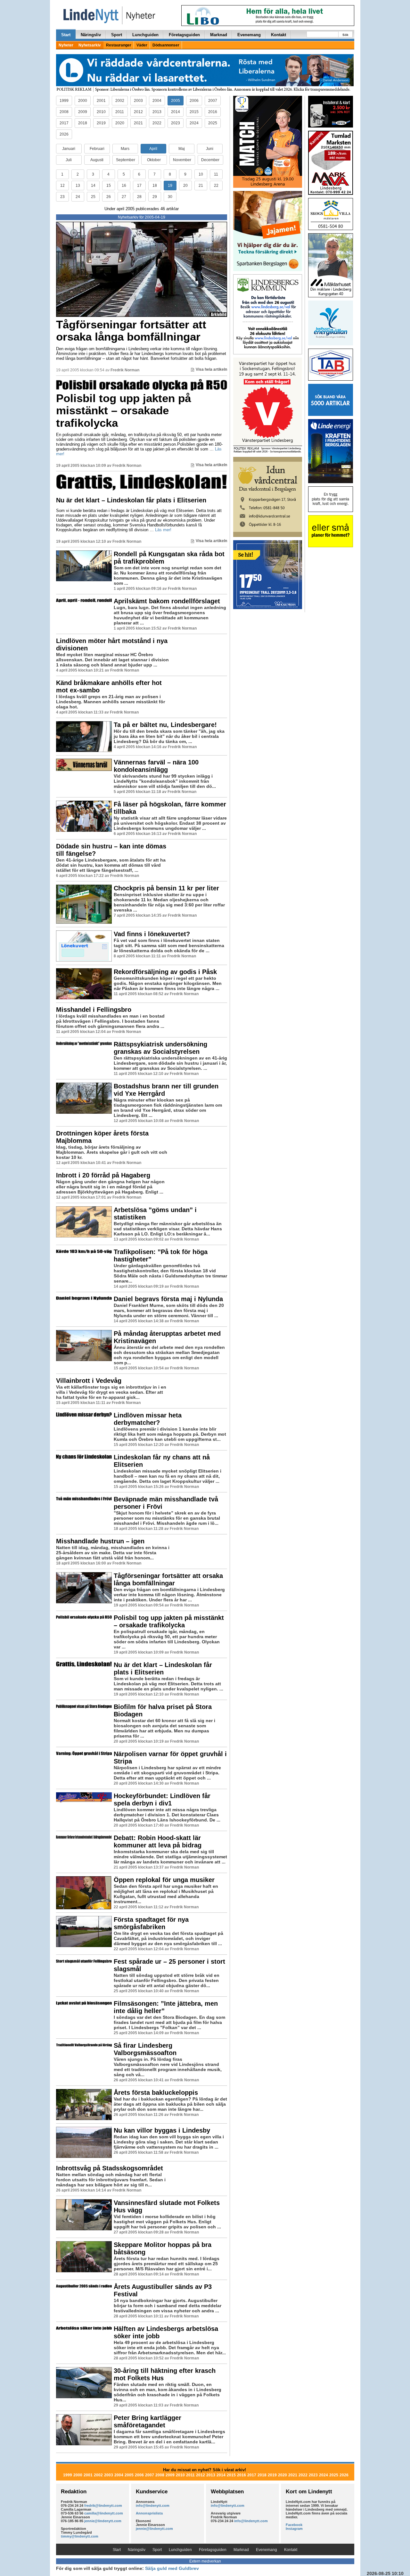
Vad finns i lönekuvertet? (152, 934)
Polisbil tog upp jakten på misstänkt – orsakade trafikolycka (123, 410)
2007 (213, 101)
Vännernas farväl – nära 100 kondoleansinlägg (156, 766)
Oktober (154, 160)
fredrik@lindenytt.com (103, 2506)
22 (216, 186)
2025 (213, 123)
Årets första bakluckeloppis (156, 2093)
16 (124, 186)
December (210, 160)
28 (139, 197)
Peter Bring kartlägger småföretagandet (148, 2421)
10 (201, 174)
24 (78, 197)
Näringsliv (91, 35)
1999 (64, 101)
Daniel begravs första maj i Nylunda (168, 1299)
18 (155, 186)
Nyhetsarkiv (90, 45)
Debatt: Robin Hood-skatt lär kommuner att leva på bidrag (158, 1841)
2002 (120, 101)
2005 (176, 101)
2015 (194, 112)
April (153, 149)
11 (216, 174)
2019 (101, 123)
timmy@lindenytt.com (80, 2536)
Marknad (219, 35)
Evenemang (249, 35)
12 (62, 186)
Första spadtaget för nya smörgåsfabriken (151, 1923)
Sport (117, 35)
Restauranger (119, 45)
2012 (138, 112)
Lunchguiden (145, 35)
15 (109, 186)
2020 (120, 123)
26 (109, 197)
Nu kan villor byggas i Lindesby (162, 2130)
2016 (213, 112)
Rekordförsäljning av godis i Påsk (165, 972)
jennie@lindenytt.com (103, 2521)
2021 (138, 123)
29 (155, 197)
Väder (142, 45)
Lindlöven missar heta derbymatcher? (148, 1419)
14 (93, 186)
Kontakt (279, 35)
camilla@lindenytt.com (104, 2513)
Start (66, 35)
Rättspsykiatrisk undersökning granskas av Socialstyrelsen (160, 1048)
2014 (176, 112)
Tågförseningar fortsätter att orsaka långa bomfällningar (131, 331)
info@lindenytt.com (153, 2506)
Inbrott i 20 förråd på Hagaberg (103, 1175)
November (182, 160)
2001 (101, 101)
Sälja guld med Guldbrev (172, 2568)
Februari (97, 149)
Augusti (97, 160)
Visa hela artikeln (211, 369)
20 (185, 186)
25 (93, 197)
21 (201, 186)
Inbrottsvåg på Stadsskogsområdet (110, 2168)
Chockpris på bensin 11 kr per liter (166, 888)
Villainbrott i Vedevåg (89, 1381)
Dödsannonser (166, 45)
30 (170, 197)
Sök (345, 35)
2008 (64, 112)
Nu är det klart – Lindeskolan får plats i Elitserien (131, 500)
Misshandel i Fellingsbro (94, 1010)
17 (139, 186)
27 (124, 197)
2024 (194, 123)
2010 (101, 112)
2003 (138, 101)
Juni (210, 149)
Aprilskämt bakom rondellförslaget (167, 601)
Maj (182, 149)
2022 (157, 123)
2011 (120, 112)
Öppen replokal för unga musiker (164, 1880)
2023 (176, 123)
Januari (69, 149)
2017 (64, 123)
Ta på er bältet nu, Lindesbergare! (165, 725)
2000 (83, 101)
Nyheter (66, 45)
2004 (157, 101)
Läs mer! (163, 530)
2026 (64, 134)
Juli (69, 160)
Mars (125, 149)
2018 (83, 123)
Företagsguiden (184, 35)
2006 (194, 101)
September (126, 160)
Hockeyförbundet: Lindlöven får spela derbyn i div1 (162, 1800)
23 (62, 197)
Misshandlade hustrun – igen (100, 1541)
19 (170, 186)
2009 (83, 112)
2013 (157, 112)
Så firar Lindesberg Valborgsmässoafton (145, 2049)
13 (78, 186)
